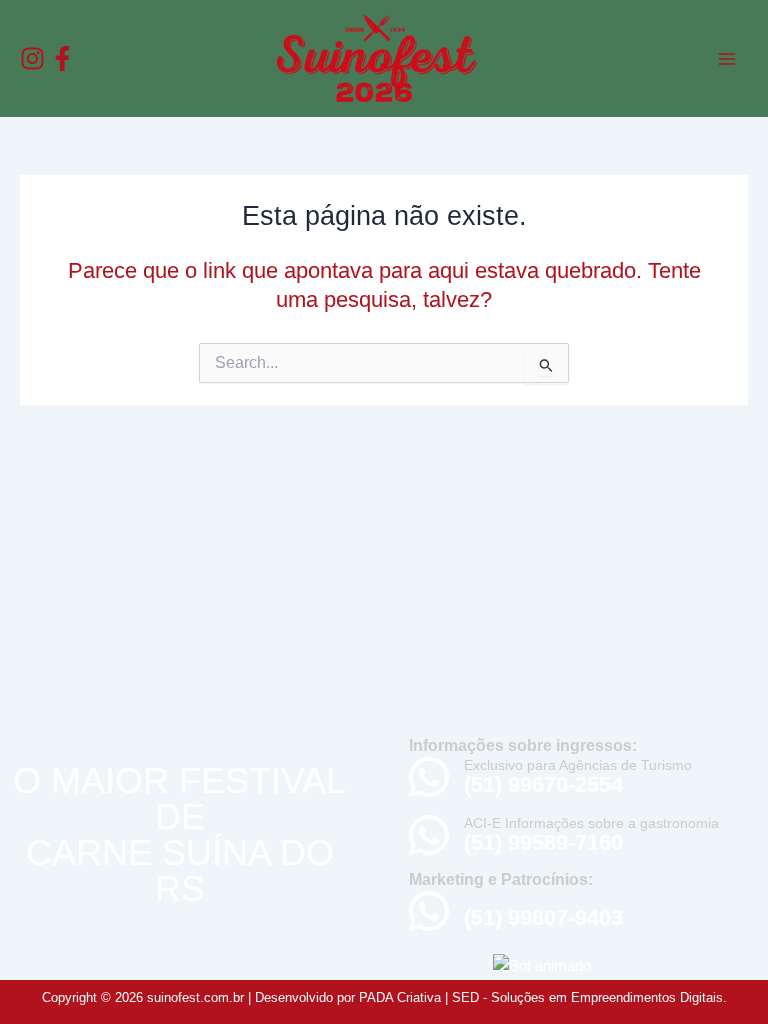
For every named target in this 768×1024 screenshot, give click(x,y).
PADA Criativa (400, 997)
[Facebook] (62, 58)
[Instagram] (32, 58)
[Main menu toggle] (727, 59)
